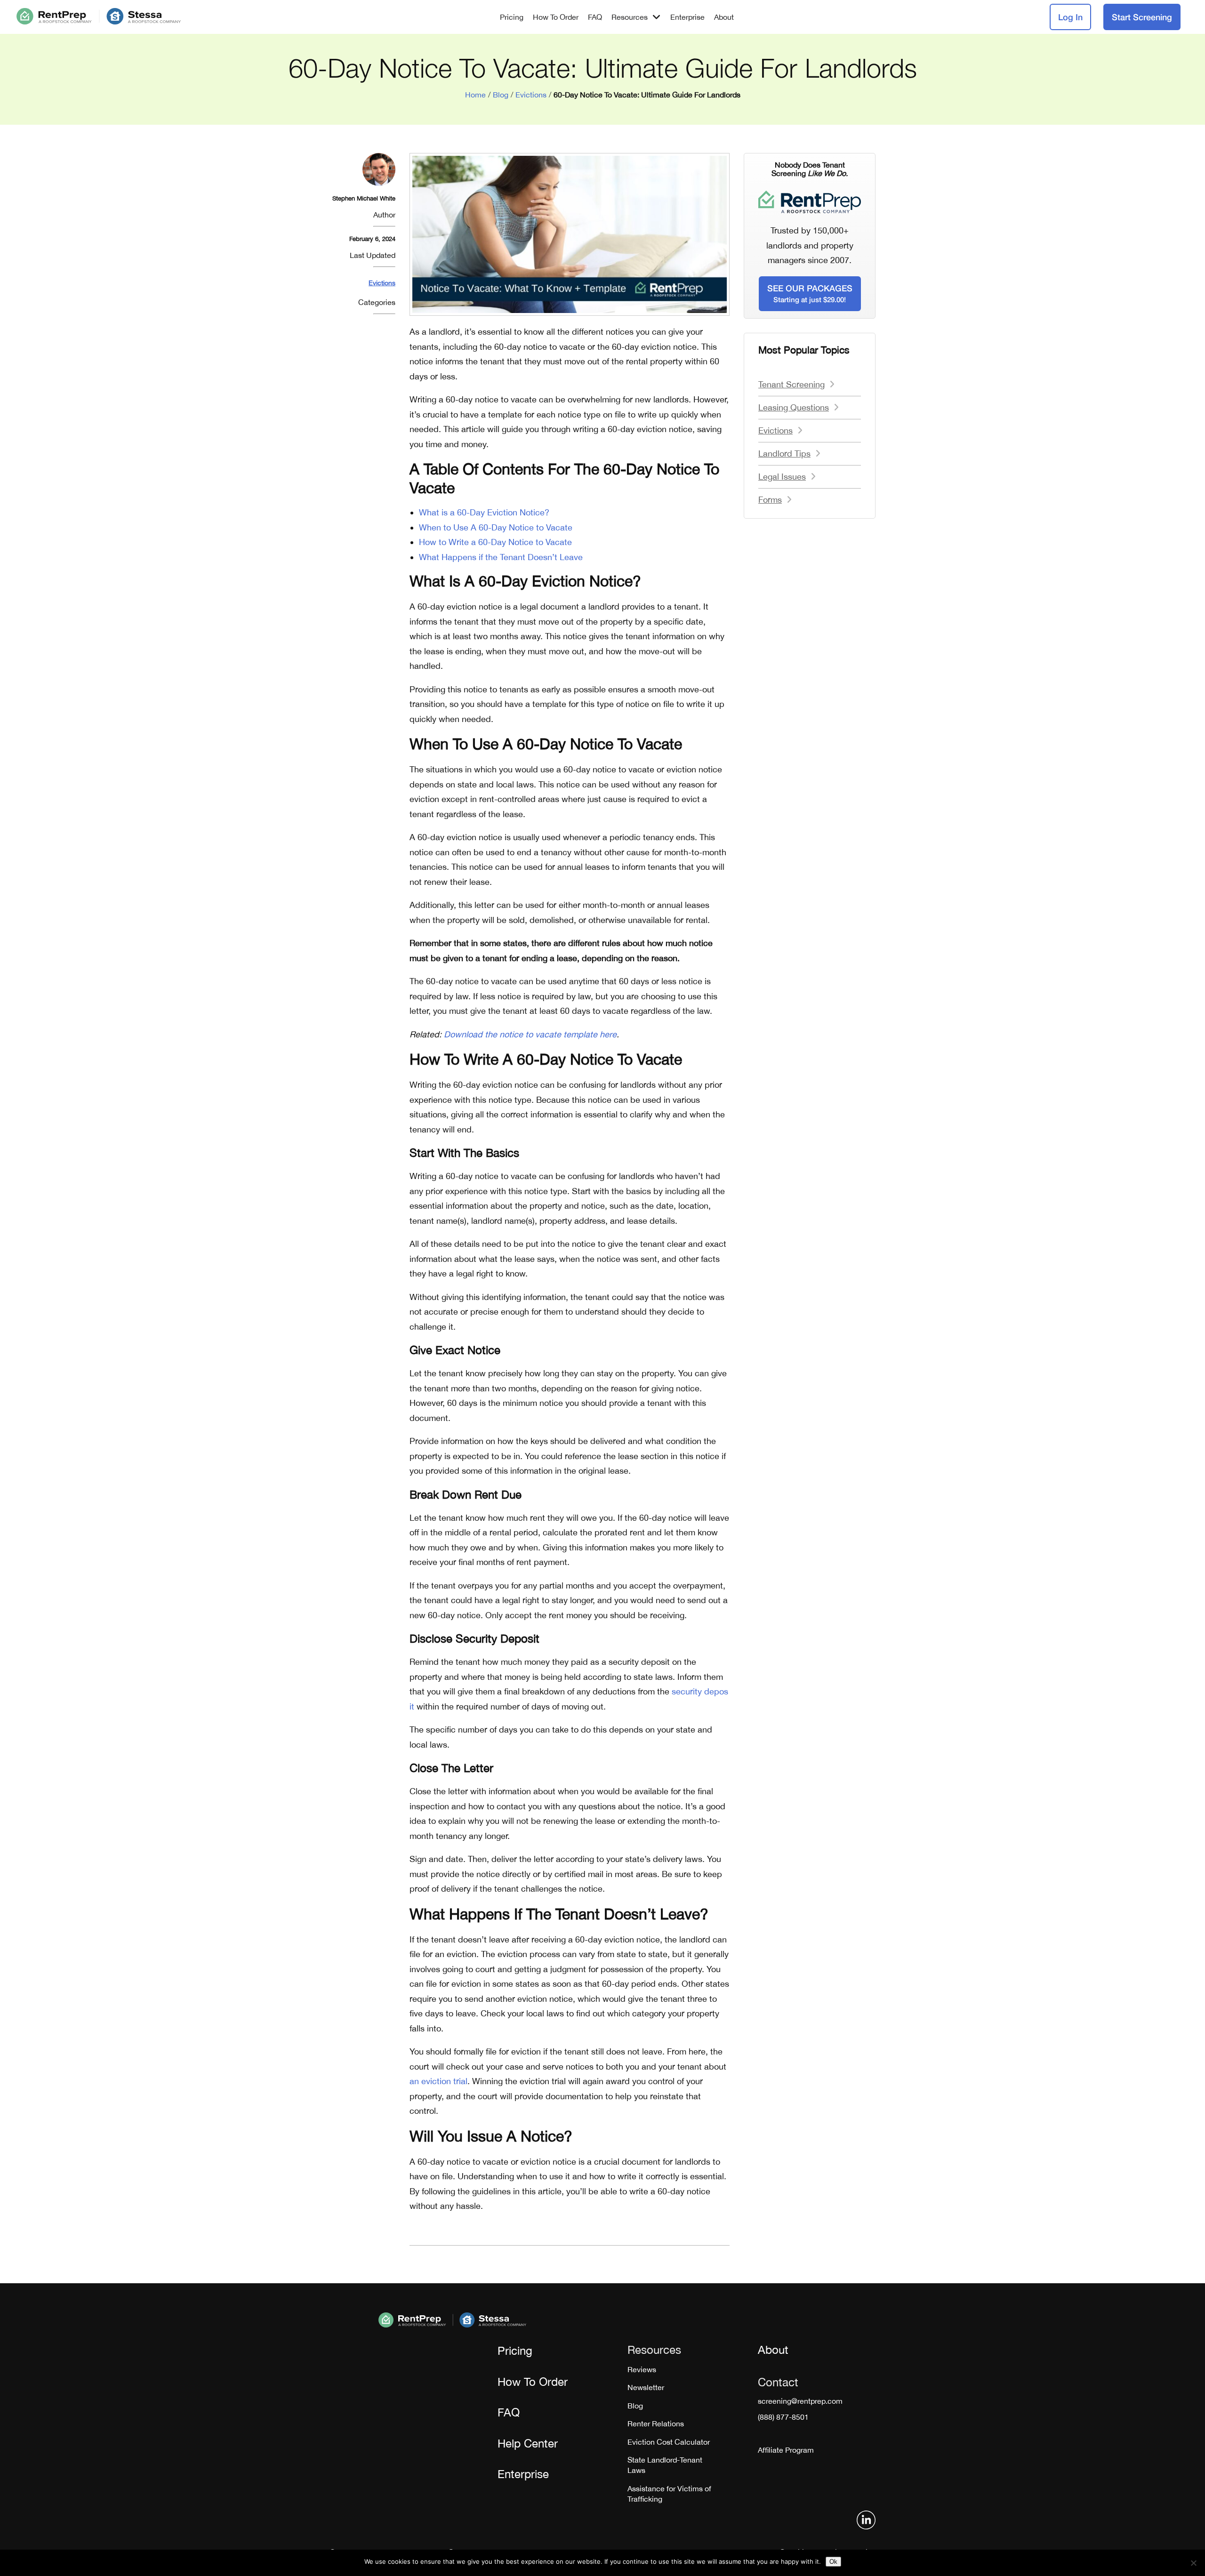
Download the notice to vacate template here (530, 1034)
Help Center (528, 2443)
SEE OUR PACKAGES (810, 293)
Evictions (531, 95)
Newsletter (646, 2387)
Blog (501, 95)
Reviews (642, 2369)
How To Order (556, 17)
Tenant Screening (791, 384)
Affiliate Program (786, 2450)
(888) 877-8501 (783, 2417)
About (724, 17)
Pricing (512, 17)
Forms (770, 500)
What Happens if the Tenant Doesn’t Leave (501, 557)
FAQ (595, 17)
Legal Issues (782, 477)
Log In (1070, 17)
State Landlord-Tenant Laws (665, 2465)
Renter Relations (656, 2424)
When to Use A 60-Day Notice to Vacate (496, 527)
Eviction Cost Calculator (669, 2442)
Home (475, 95)
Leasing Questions (794, 407)
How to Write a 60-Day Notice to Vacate (495, 542)
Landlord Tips (784, 453)
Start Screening (1142, 17)
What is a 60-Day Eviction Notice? (484, 512)
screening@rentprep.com (800, 2401)
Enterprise (687, 17)
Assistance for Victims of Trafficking (669, 2494)
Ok (833, 2562)
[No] (1193, 2563)
